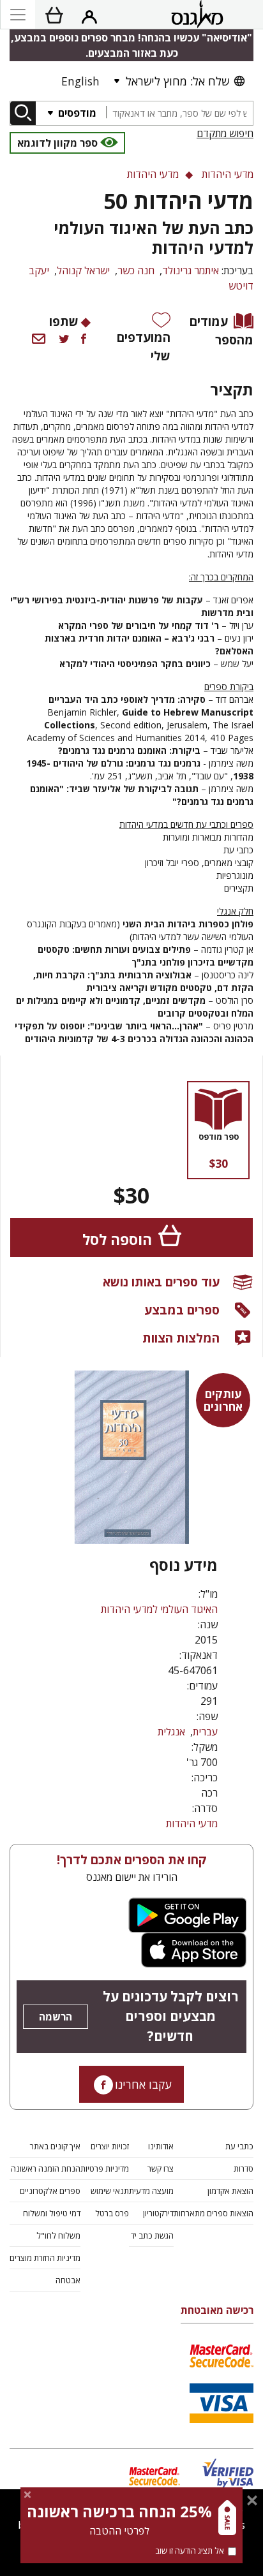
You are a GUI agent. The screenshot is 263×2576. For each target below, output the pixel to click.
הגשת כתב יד (152, 2235)
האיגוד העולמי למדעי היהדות (159, 1609)
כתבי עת (239, 2146)
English (80, 81)
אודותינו (161, 2146)
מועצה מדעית (151, 2191)
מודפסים (76, 113)
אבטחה (68, 2280)
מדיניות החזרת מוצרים (45, 2258)
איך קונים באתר (55, 2146)
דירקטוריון (158, 2213)
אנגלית (171, 1732)
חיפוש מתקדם (225, 133)
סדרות (244, 2168)
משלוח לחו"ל (58, 2235)
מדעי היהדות (192, 1823)
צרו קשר (161, 2168)
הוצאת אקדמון (230, 2191)
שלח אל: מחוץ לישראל (177, 81)
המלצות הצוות (181, 1338)
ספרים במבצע (182, 1310)
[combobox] (179, 113)
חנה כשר (136, 270)
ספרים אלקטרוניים (50, 2191)
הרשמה (56, 2017)
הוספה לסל (117, 1240)
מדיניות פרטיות (105, 2168)
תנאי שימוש (110, 2191)
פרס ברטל (112, 2213)
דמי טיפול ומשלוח (52, 2213)
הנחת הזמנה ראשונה (46, 2168)
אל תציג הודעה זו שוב (190, 2550)
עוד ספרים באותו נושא (161, 1282)
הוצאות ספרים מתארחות (214, 2213)
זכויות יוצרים (110, 2146)
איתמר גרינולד (191, 270)
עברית (205, 1732)
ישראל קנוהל (83, 270)
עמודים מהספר (222, 330)
